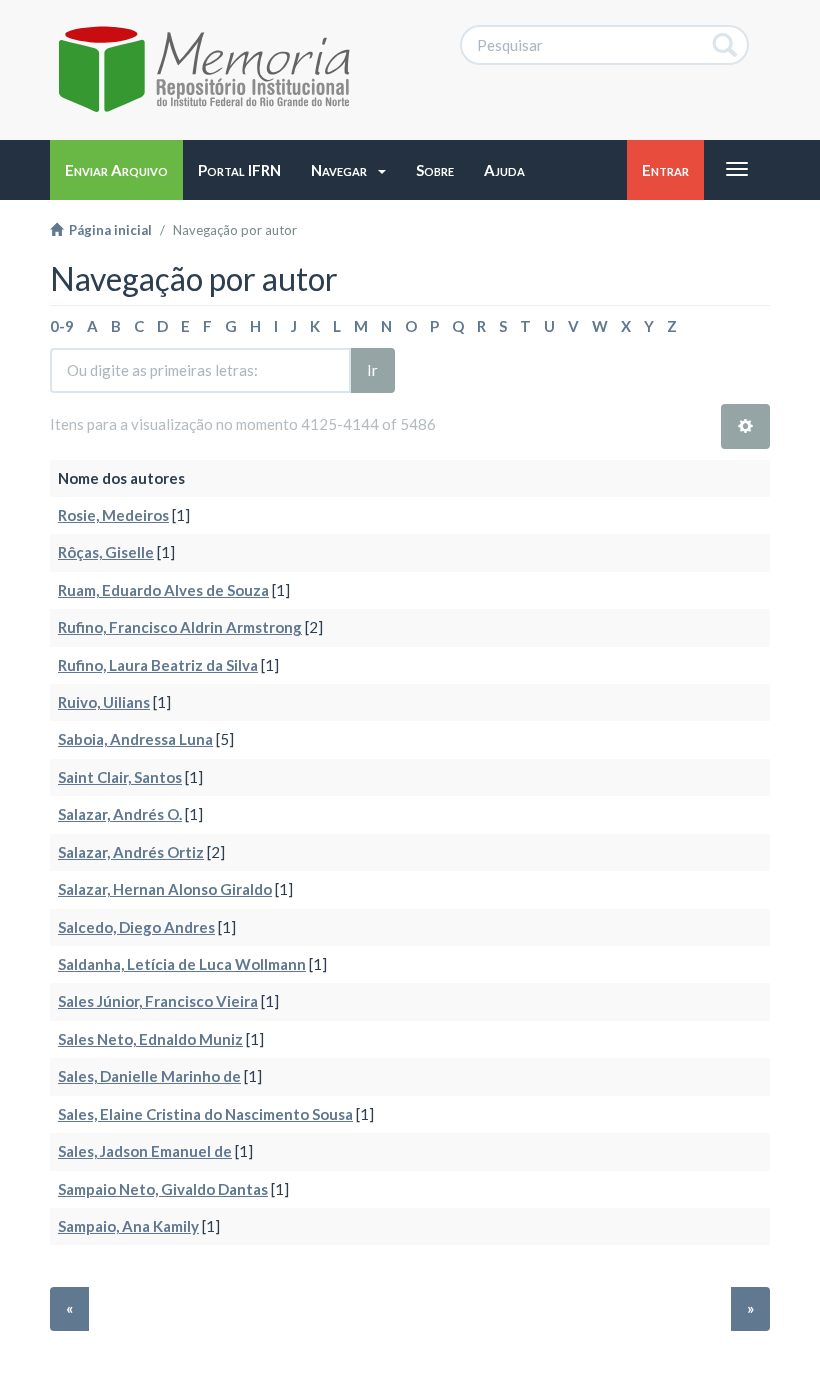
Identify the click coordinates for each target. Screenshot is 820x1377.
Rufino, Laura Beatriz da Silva (158, 665)
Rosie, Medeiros (113, 515)
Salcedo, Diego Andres (136, 927)
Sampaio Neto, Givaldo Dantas (163, 1189)
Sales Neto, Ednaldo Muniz (150, 1039)
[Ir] (725, 45)
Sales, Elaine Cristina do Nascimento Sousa (205, 1114)
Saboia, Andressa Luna (135, 739)
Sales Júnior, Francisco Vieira (158, 1001)
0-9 (62, 326)
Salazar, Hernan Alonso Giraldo (165, 889)
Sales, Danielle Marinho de (149, 1076)
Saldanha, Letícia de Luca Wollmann (182, 964)
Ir (372, 370)
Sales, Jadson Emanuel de (145, 1151)
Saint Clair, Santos (120, 777)
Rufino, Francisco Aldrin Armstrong (180, 627)
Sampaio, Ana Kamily (128, 1226)
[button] (348, 170)
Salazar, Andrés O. (120, 814)
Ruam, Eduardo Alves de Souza (163, 590)
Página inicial (107, 230)
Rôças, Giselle (106, 552)
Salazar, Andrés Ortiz (131, 852)
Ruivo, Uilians (104, 702)
